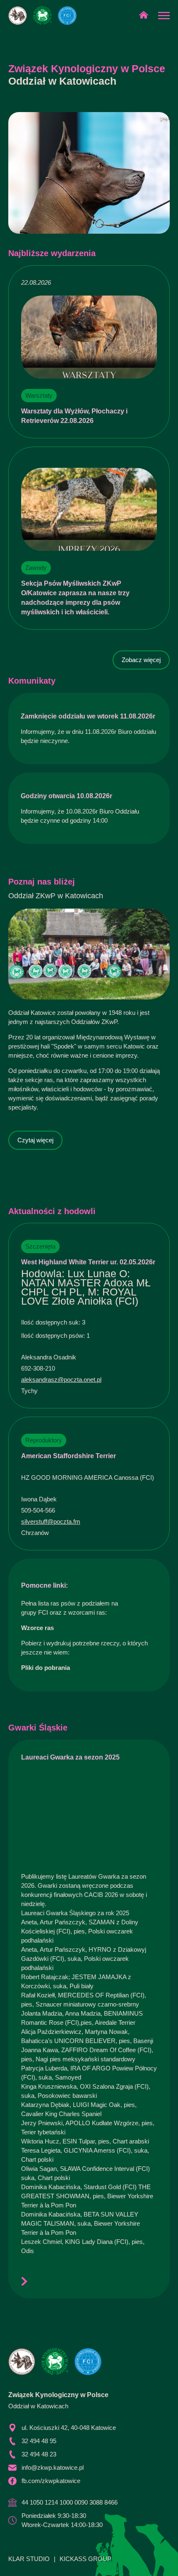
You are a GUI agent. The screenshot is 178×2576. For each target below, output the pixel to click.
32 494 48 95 (39, 2441)
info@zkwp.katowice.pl (53, 2467)
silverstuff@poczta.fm (51, 1521)
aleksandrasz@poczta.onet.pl (61, 1380)
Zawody (36, 568)
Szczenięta (40, 1246)
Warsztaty (39, 395)
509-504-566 (38, 1510)
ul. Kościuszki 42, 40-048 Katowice (69, 2428)
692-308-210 (38, 1368)
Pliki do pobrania (46, 1668)
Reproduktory (44, 1440)
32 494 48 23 (39, 2454)
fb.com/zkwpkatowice (51, 2481)
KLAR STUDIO (29, 2559)
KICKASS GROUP (85, 2559)
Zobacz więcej (141, 660)
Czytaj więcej (35, 1140)
